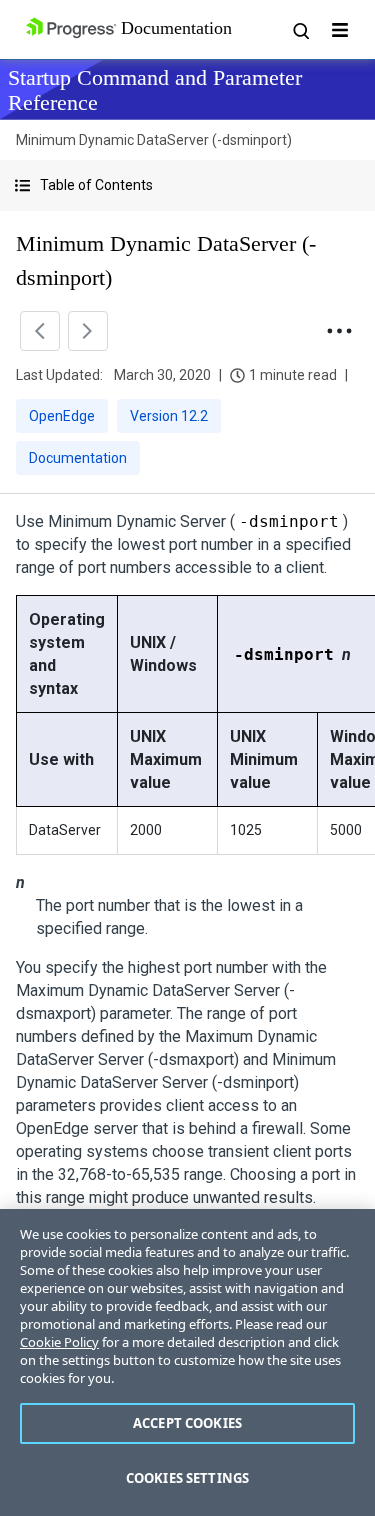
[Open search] (300, 30)
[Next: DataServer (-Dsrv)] (88, 331)
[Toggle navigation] (340, 30)
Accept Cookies (187, 1423)
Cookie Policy (59, 1342)
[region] (187, 1362)
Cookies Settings (187, 1478)
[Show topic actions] (339, 331)
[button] (187, 185)
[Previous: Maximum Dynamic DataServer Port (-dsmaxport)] (40, 331)
